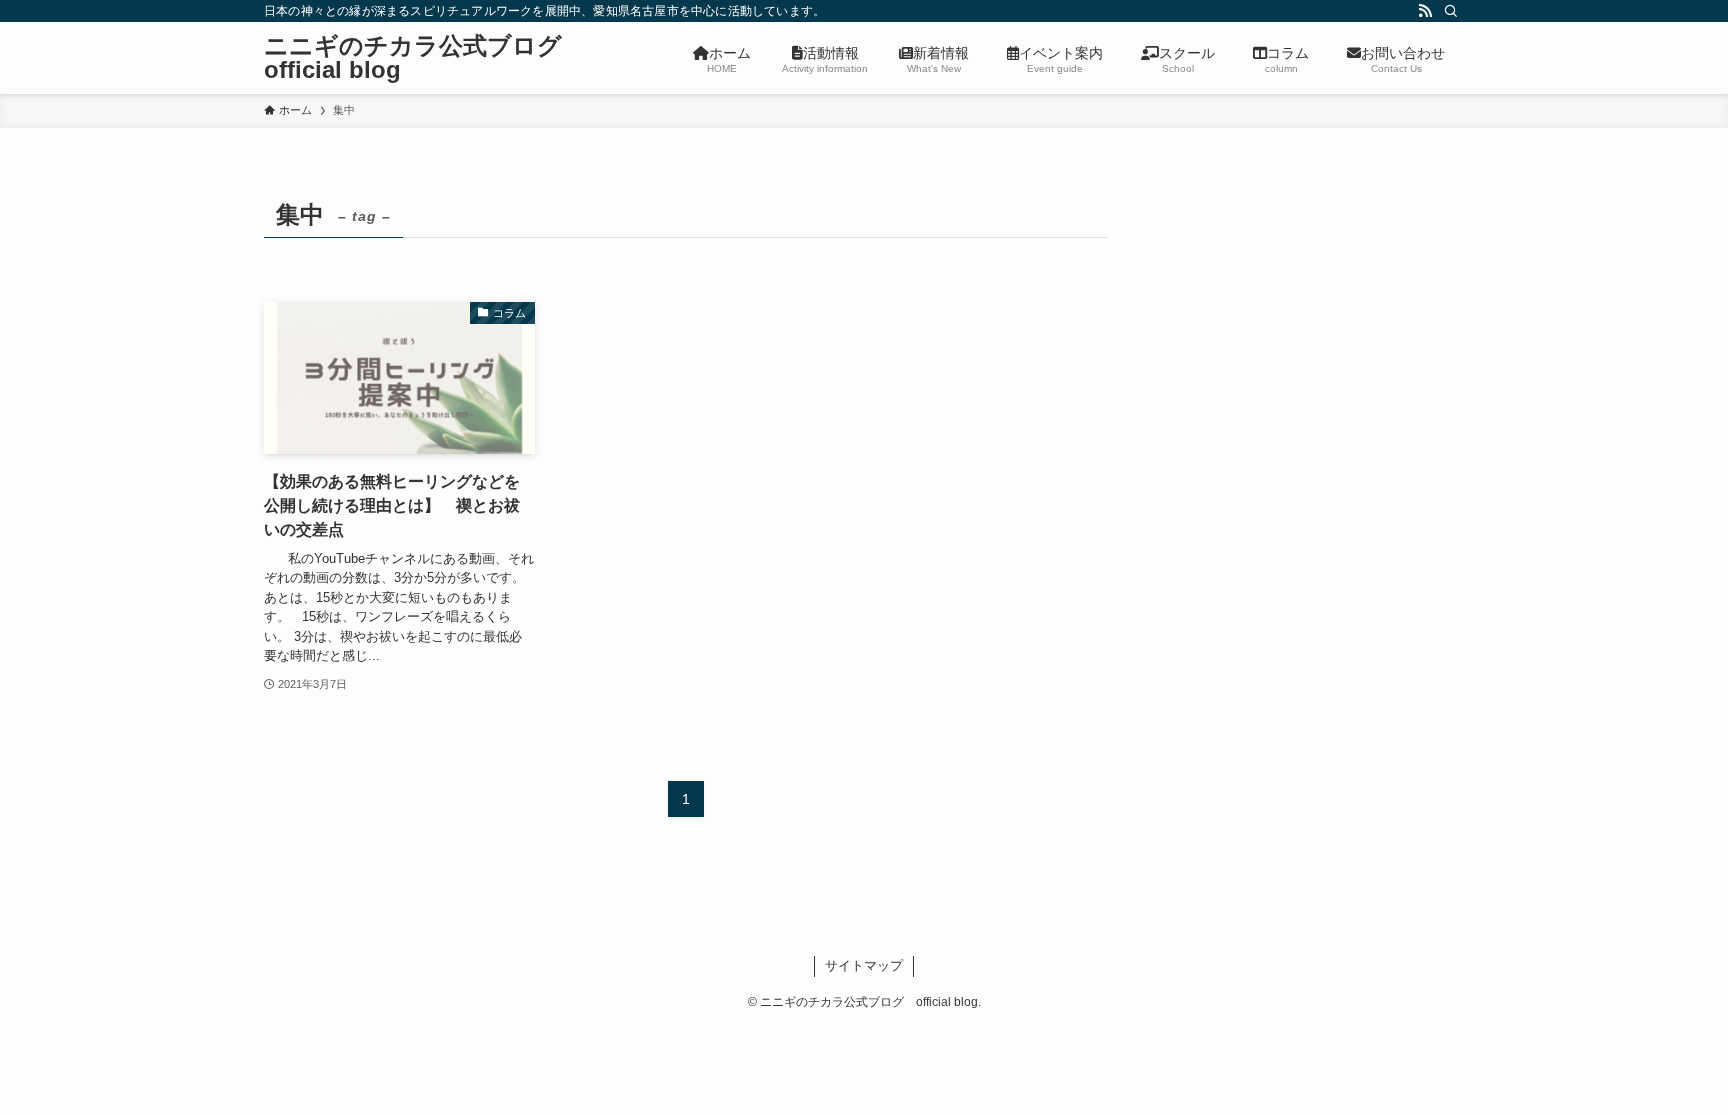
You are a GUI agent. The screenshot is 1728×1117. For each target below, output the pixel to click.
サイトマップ (864, 965)
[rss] (1425, 11)
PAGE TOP (1669, 1067)
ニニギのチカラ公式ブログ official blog (425, 58)
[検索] (1451, 11)
